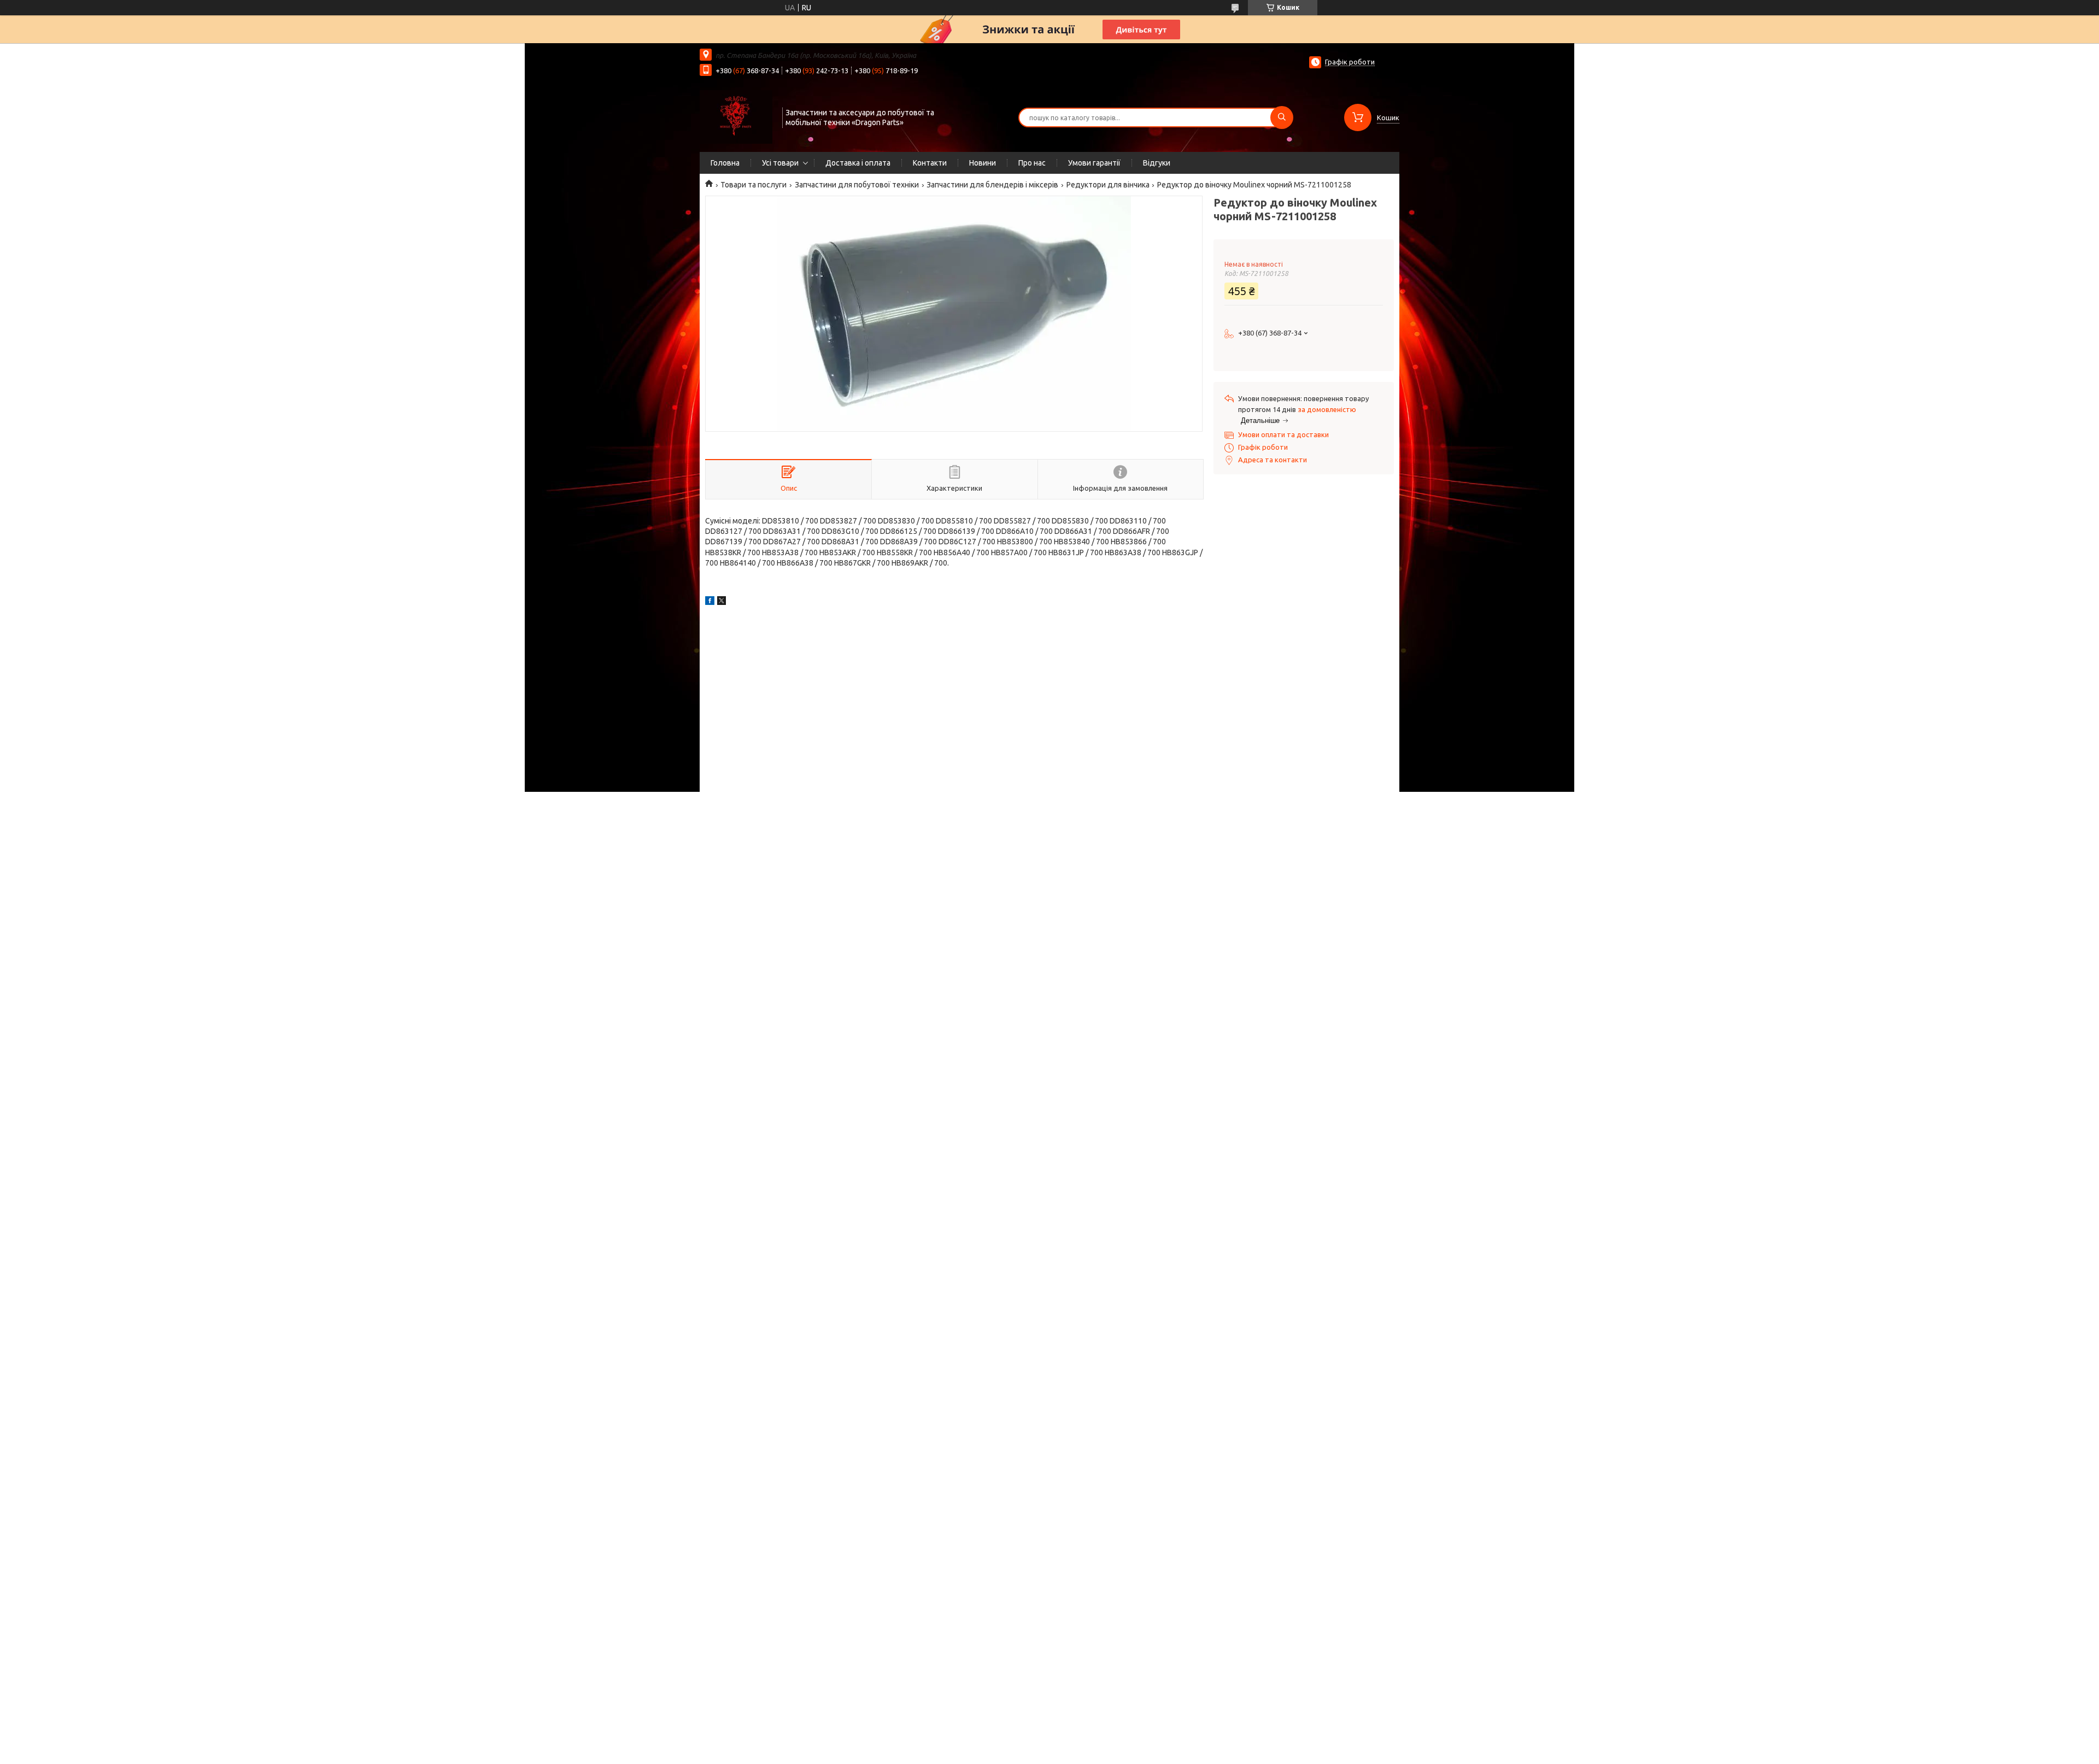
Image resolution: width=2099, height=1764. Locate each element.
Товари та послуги (754, 185)
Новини (983, 163)
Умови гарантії (1094, 163)
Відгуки (1157, 163)
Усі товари (780, 163)
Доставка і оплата (858, 163)
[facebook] (710, 602)
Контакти (930, 163)
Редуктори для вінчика (1108, 185)
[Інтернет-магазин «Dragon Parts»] (736, 116)
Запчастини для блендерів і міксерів (992, 185)
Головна (725, 163)
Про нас (1032, 163)
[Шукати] (1282, 117)
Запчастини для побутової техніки (857, 185)
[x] (722, 602)
